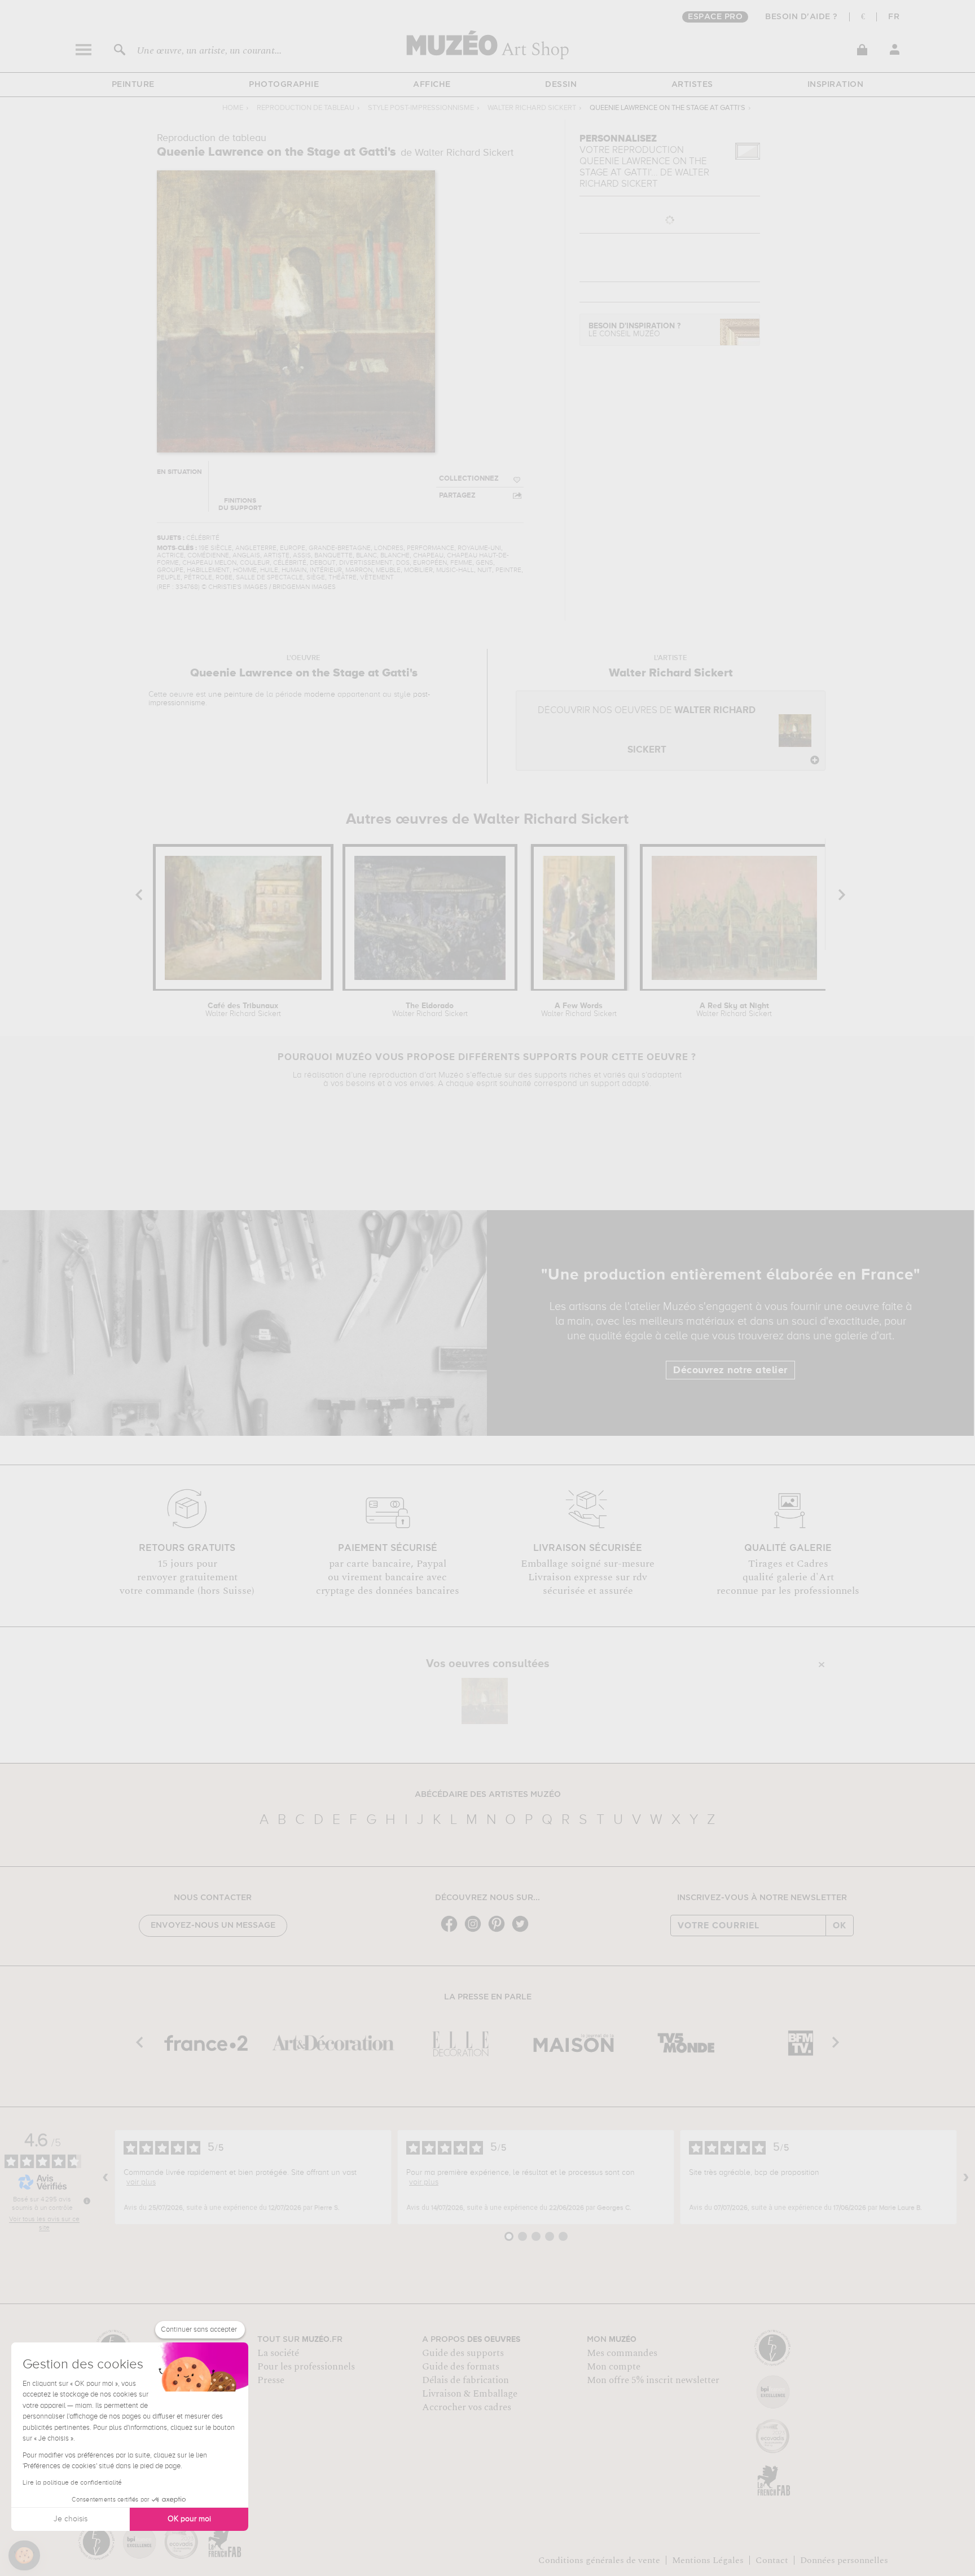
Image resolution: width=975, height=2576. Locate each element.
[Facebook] (452, 1931)
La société (278, 2353)
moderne (320, 694)
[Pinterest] (499, 1931)
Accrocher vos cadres (467, 2407)
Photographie (284, 85)
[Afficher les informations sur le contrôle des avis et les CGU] (87, 2201)
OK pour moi (189, 2519)
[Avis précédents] (106, 2177)
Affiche (432, 85)
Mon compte (614, 2367)
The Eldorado (430, 1010)
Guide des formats (461, 2367)
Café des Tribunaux (243, 1010)
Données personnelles (844, 2560)
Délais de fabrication (465, 2380)
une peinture (230, 694)
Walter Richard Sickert (532, 108)
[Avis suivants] (966, 2177)
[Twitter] (523, 1931)
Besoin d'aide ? (801, 17)
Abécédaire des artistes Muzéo (488, 1795)
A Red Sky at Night (734, 1010)
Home (233, 108)
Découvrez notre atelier (730, 1370)
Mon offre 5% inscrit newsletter (653, 2380)
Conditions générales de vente (599, 2560)
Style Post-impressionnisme (421, 108)
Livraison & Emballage (470, 2394)
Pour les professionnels (306, 2367)
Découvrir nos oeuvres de (647, 730)
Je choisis (71, 2519)
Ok (840, 1926)
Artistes (692, 85)
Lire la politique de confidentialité (72, 2483)
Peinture (133, 85)
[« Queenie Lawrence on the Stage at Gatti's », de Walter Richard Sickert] (485, 1701)
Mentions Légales (708, 2560)
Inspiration (836, 85)
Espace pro (715, 17)
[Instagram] (476, 1931)
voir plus (141, 2182)
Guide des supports (463, 2353)
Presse (271, 2380)
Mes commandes (622, 2353)
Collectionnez (469, 479)
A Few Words (579, 1010)
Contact (772, 2560)
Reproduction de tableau (306, 108)
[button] (24, 2556)
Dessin (561, 85)
